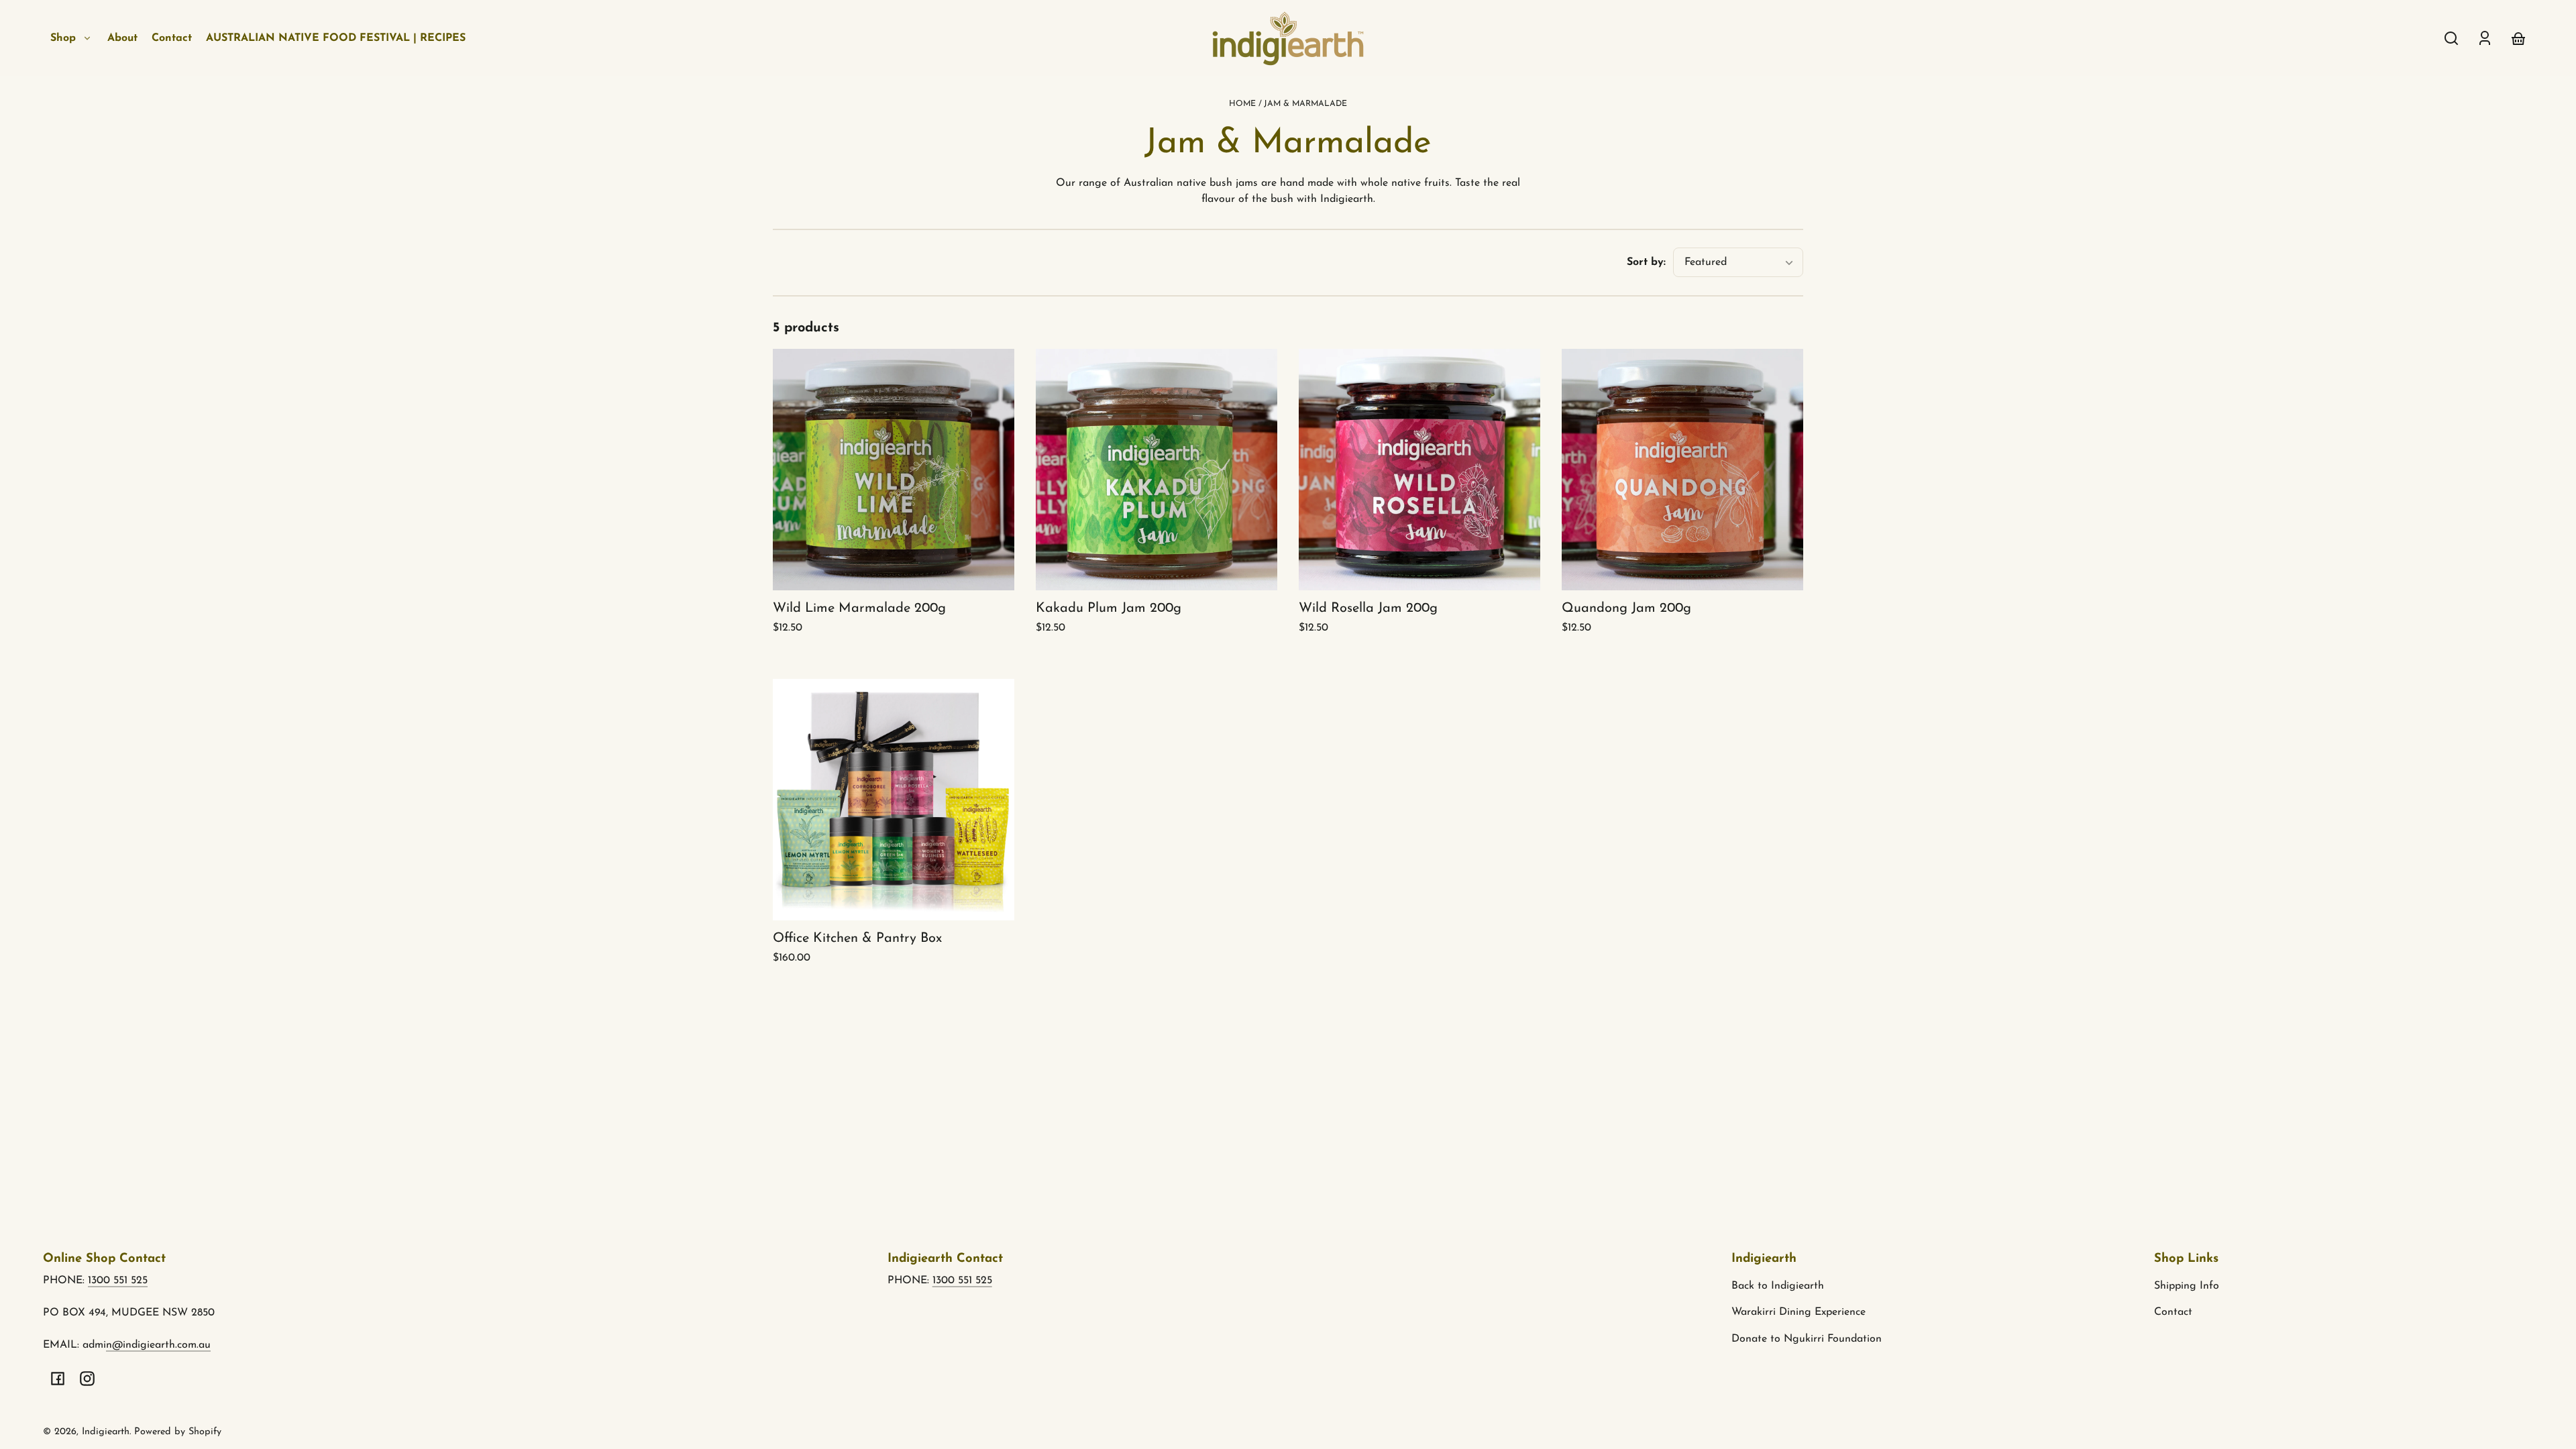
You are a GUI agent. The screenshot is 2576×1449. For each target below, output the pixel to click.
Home (1242, 104)
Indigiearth (106, 1432)
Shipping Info (2187, 1286)
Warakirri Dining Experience (1799, 1312)
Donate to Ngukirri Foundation (1807, 1339)
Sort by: (1646, 262)
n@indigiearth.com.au (158, 1345)
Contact (172, 38)
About (122, 38)
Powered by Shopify (178, 1432)
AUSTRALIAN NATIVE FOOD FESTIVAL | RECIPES (336, 38)
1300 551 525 (118, 1281)
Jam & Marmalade (1305, 104)
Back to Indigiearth (1778, 1286)
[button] (2451, 38)
